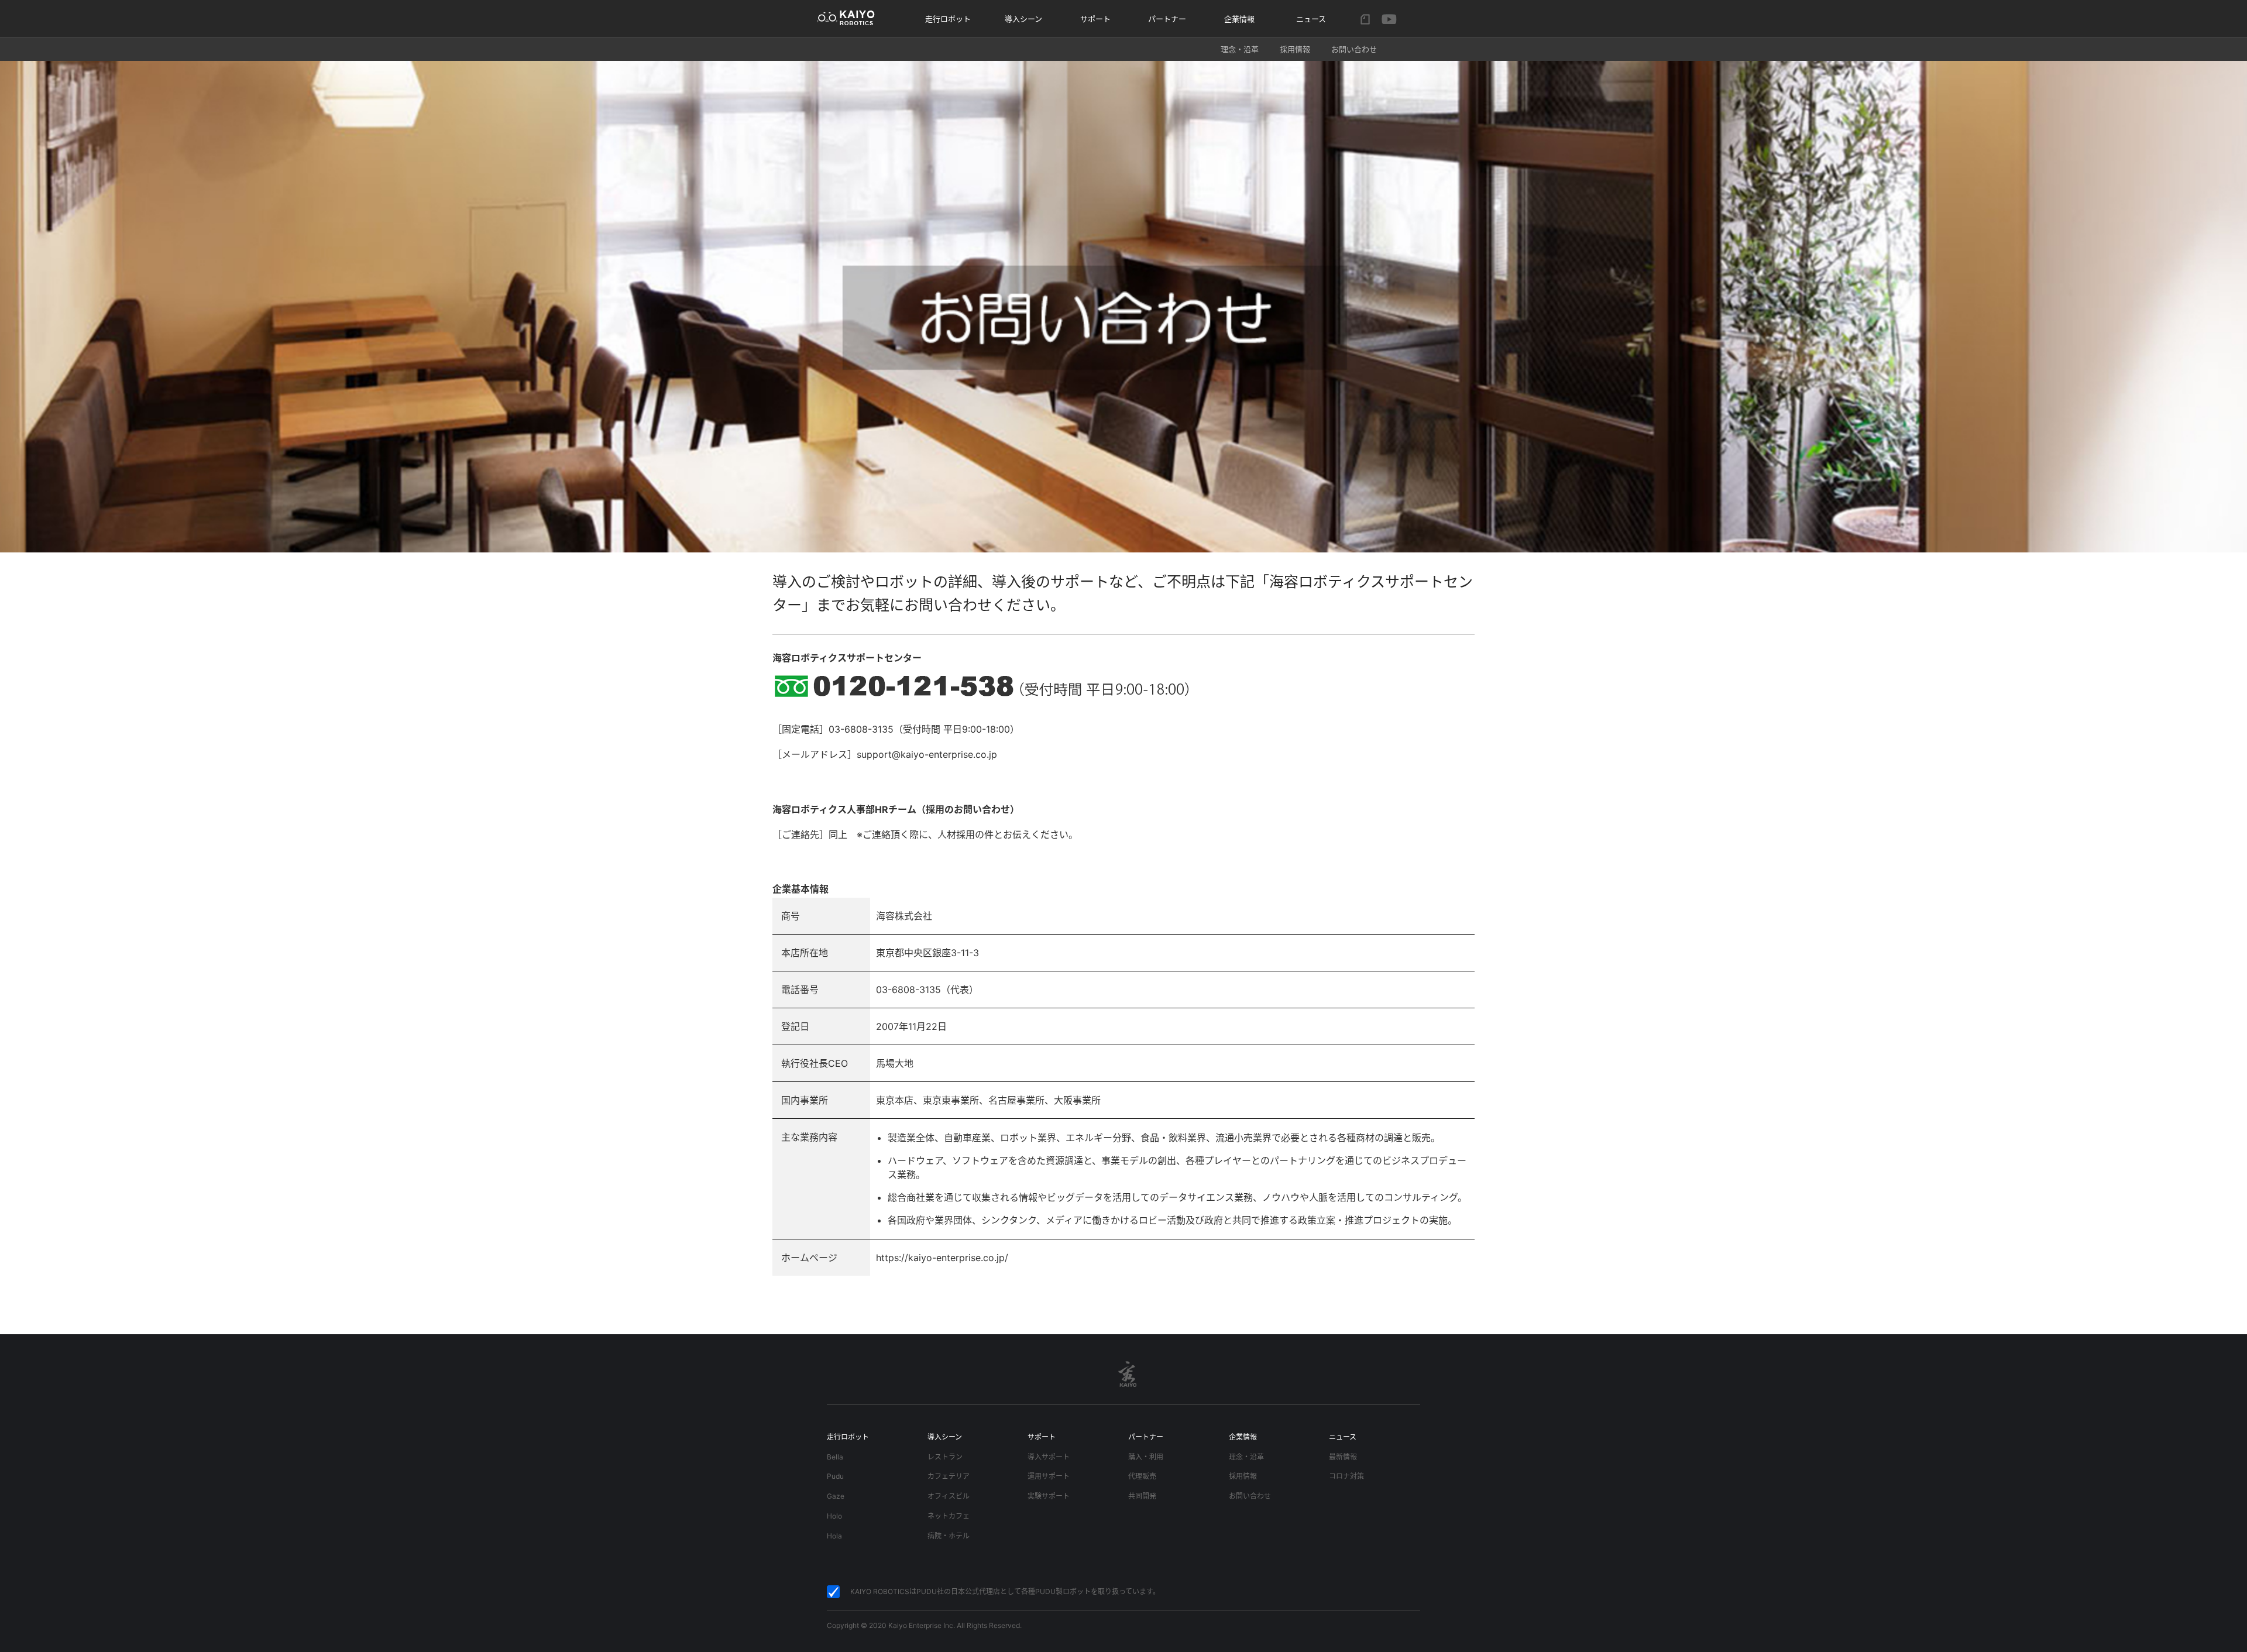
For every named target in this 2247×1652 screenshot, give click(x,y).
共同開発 (1142, 1496)
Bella (835, 1457)
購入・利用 (1146, 1457)
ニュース (1311, 19)
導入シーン (1023, 19)
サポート (1095, 19)
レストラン (945, 1457)
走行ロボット (948, 19)
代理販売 (1142, 1476)
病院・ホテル (949, 1536)
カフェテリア (949, 1476)
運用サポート (1049, 1476)
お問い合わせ (1354, 49)
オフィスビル (949, 1496)
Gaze (836, 1496)
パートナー (1167, 19)
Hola (834, 1536)
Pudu (835, 1476)
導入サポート (1049, 1457)
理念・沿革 (1240, 49)
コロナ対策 (1346, 1476)
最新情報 (1343, 1457)
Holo (834, 1516)
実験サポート (1049, 1496)
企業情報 (1243, 1437)
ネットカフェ (949, 1516)
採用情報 (1295, 49)
